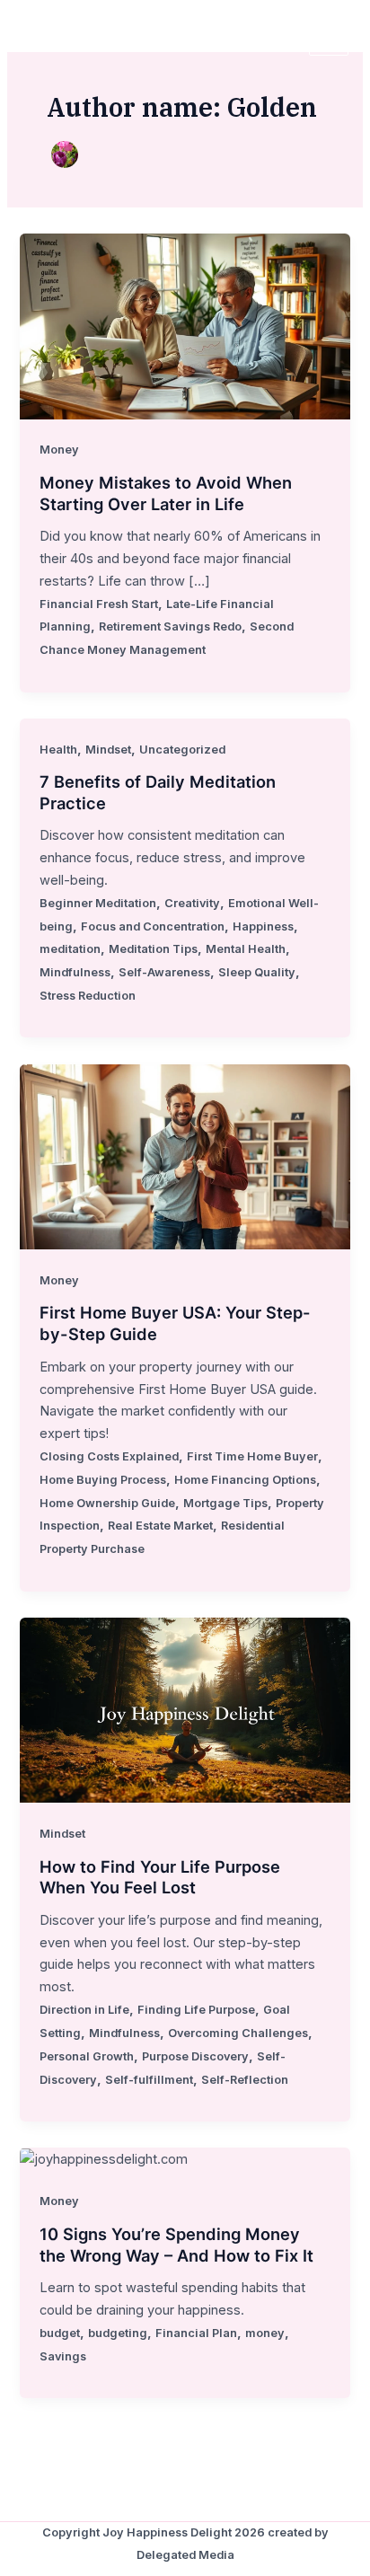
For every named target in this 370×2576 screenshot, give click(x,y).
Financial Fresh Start (99, 604)
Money (59, 450)
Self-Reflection (245, 2080)
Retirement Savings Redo (170, 626)
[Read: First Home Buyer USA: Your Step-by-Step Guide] (185, 1156)
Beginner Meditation (98, 903)
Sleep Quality (257, 972)
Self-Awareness (164, 972)
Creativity (192, 903)
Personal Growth (87, 2056)
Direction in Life (84, 2010)
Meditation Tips (153, 949)
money (265, 2333)
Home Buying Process (103, 1480)
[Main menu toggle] (329, 36)
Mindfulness (75, 972)
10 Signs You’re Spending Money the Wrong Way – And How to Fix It (176, 2245)
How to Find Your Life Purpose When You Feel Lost (160, 1877)
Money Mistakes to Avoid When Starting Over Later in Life (166, 493)
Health (58, 750)
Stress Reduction (88, 996)
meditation (70, 949)
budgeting (118, 2333)
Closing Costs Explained (109, 1456)
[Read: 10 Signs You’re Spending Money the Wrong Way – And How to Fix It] (104, 2158)
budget (60, 2333)
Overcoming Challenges (238, 2033)
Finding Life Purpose (196, 2010)
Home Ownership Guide (107, 1503)
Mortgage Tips (225, 1503)
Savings (63, 2356)
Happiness (263, 926)
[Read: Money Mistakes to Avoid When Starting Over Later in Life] (185, 325)
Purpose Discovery (195, 2056)
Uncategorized (182, 750)
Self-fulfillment (149, 2080)
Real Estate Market (160, 1526)
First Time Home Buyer (252, 1456)
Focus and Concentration (153, 926)
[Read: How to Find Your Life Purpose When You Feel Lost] (185, 1709)
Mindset (108, 750)
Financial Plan (196, 2333)
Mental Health (246, 949)
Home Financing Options (245, 1480)
